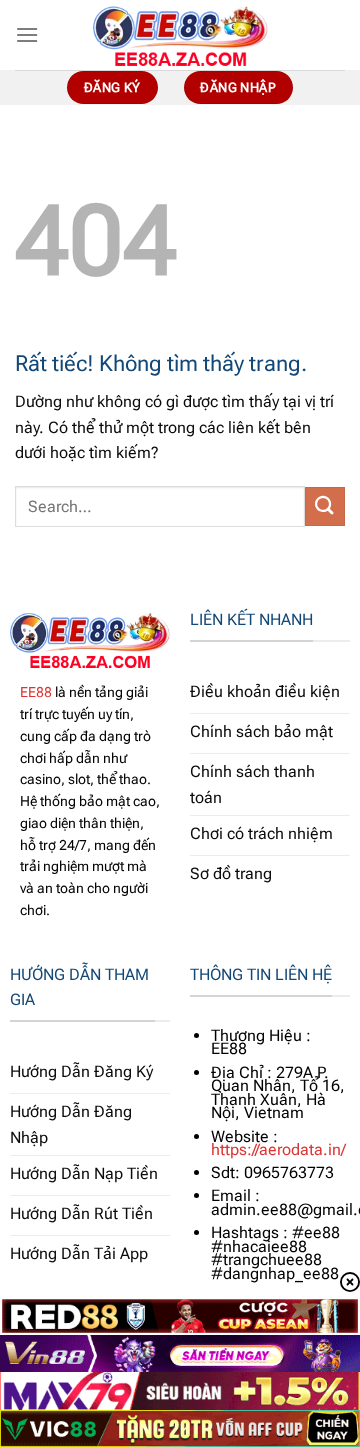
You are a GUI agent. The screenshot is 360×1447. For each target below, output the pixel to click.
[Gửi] (325, 506)
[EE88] (180, 35)
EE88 (36, 692)
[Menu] (27, 34)
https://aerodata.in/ (278, 1149)
